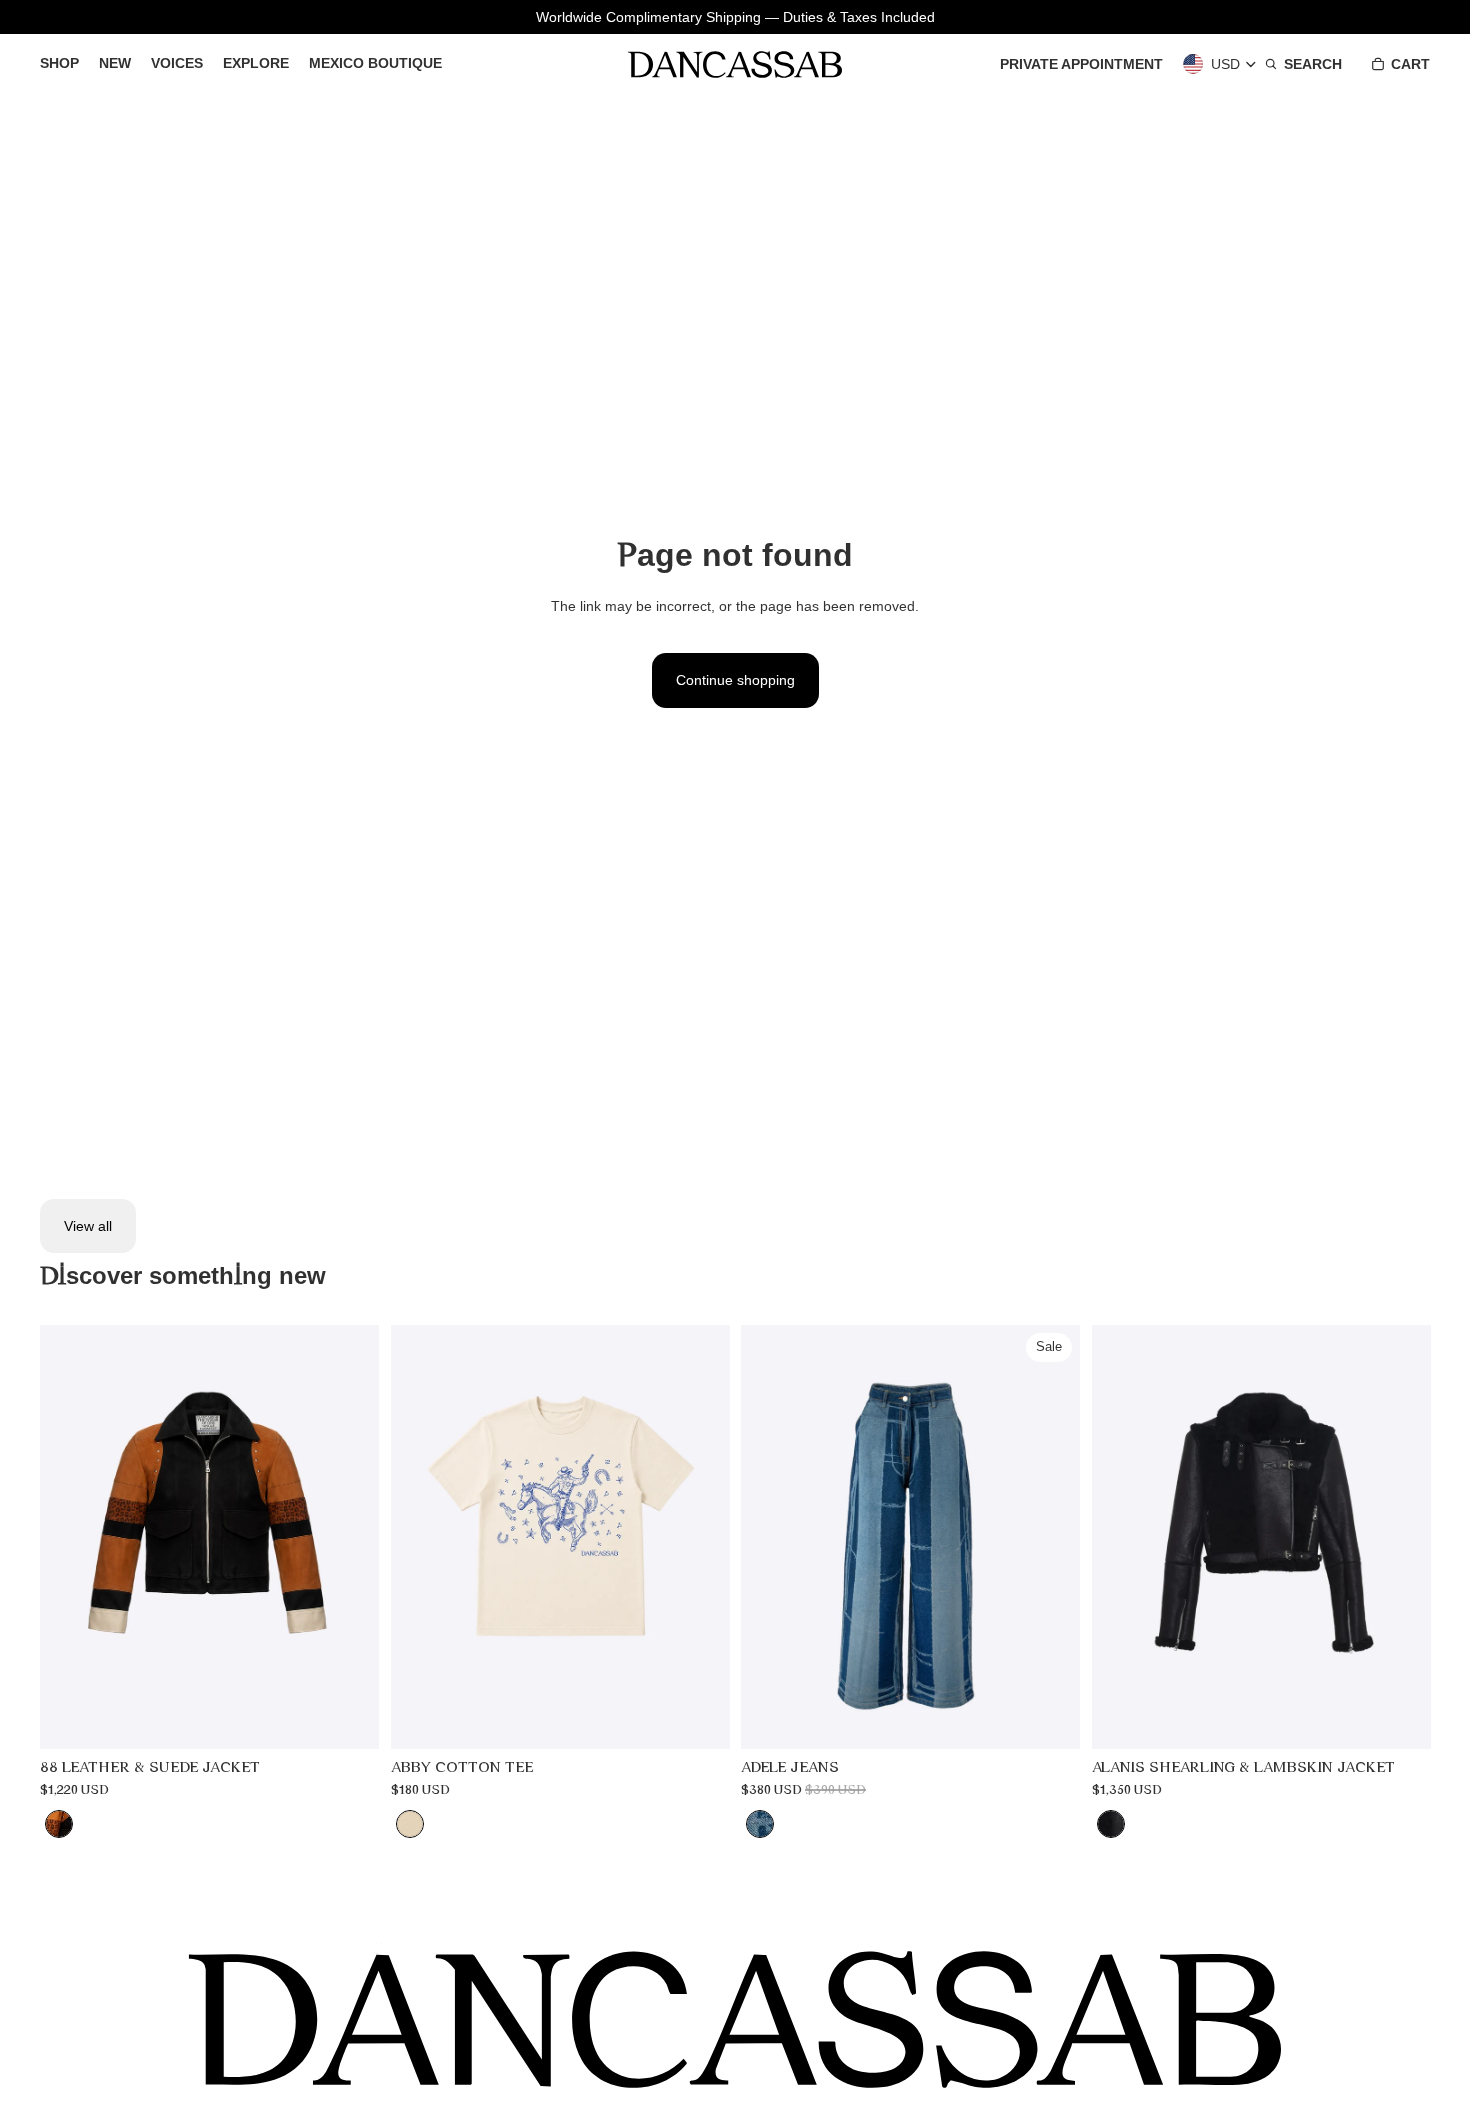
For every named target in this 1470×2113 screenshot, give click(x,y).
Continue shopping (735, 680)
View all (88, 1226)
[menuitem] (59, 64)
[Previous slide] (70, 1537)
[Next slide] (349, 1537)
